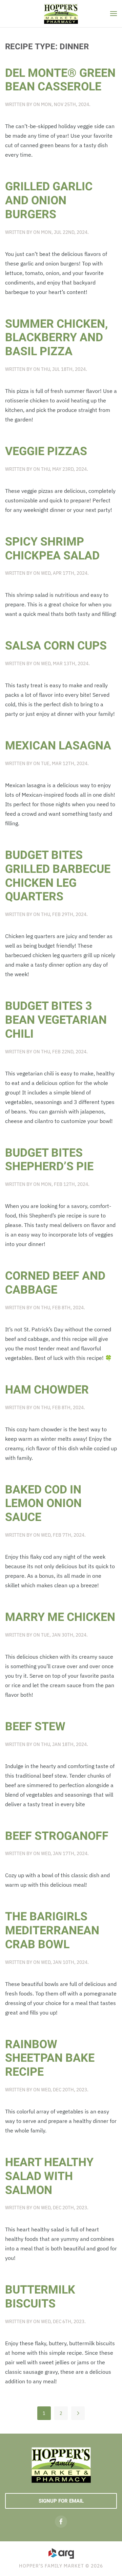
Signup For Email (61, 2501)
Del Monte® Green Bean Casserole (60, 80)
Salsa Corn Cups (56, 646)
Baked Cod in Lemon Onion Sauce (43, 1504)
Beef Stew (35, 1727)
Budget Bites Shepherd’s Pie (49, 1160)
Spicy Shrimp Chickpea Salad (52, 549)
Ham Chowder (47, 1390)
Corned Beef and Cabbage (55, 1283)
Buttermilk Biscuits (40, 2297)
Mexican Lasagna (58, 746)
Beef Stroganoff (57, 1836)
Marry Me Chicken (60, 1617)
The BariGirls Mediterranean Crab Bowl (52, 1931)
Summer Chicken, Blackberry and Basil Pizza (56, 338)
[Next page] (78, 2413)
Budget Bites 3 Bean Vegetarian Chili (56, 1020)
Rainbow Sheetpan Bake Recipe (50, 2058)
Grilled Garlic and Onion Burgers (49, 201)
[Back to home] (61, 14)
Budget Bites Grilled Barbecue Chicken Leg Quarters (58, 876)
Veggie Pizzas (46, 451)
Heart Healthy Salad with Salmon (49, 2176)
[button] (114, 14)
